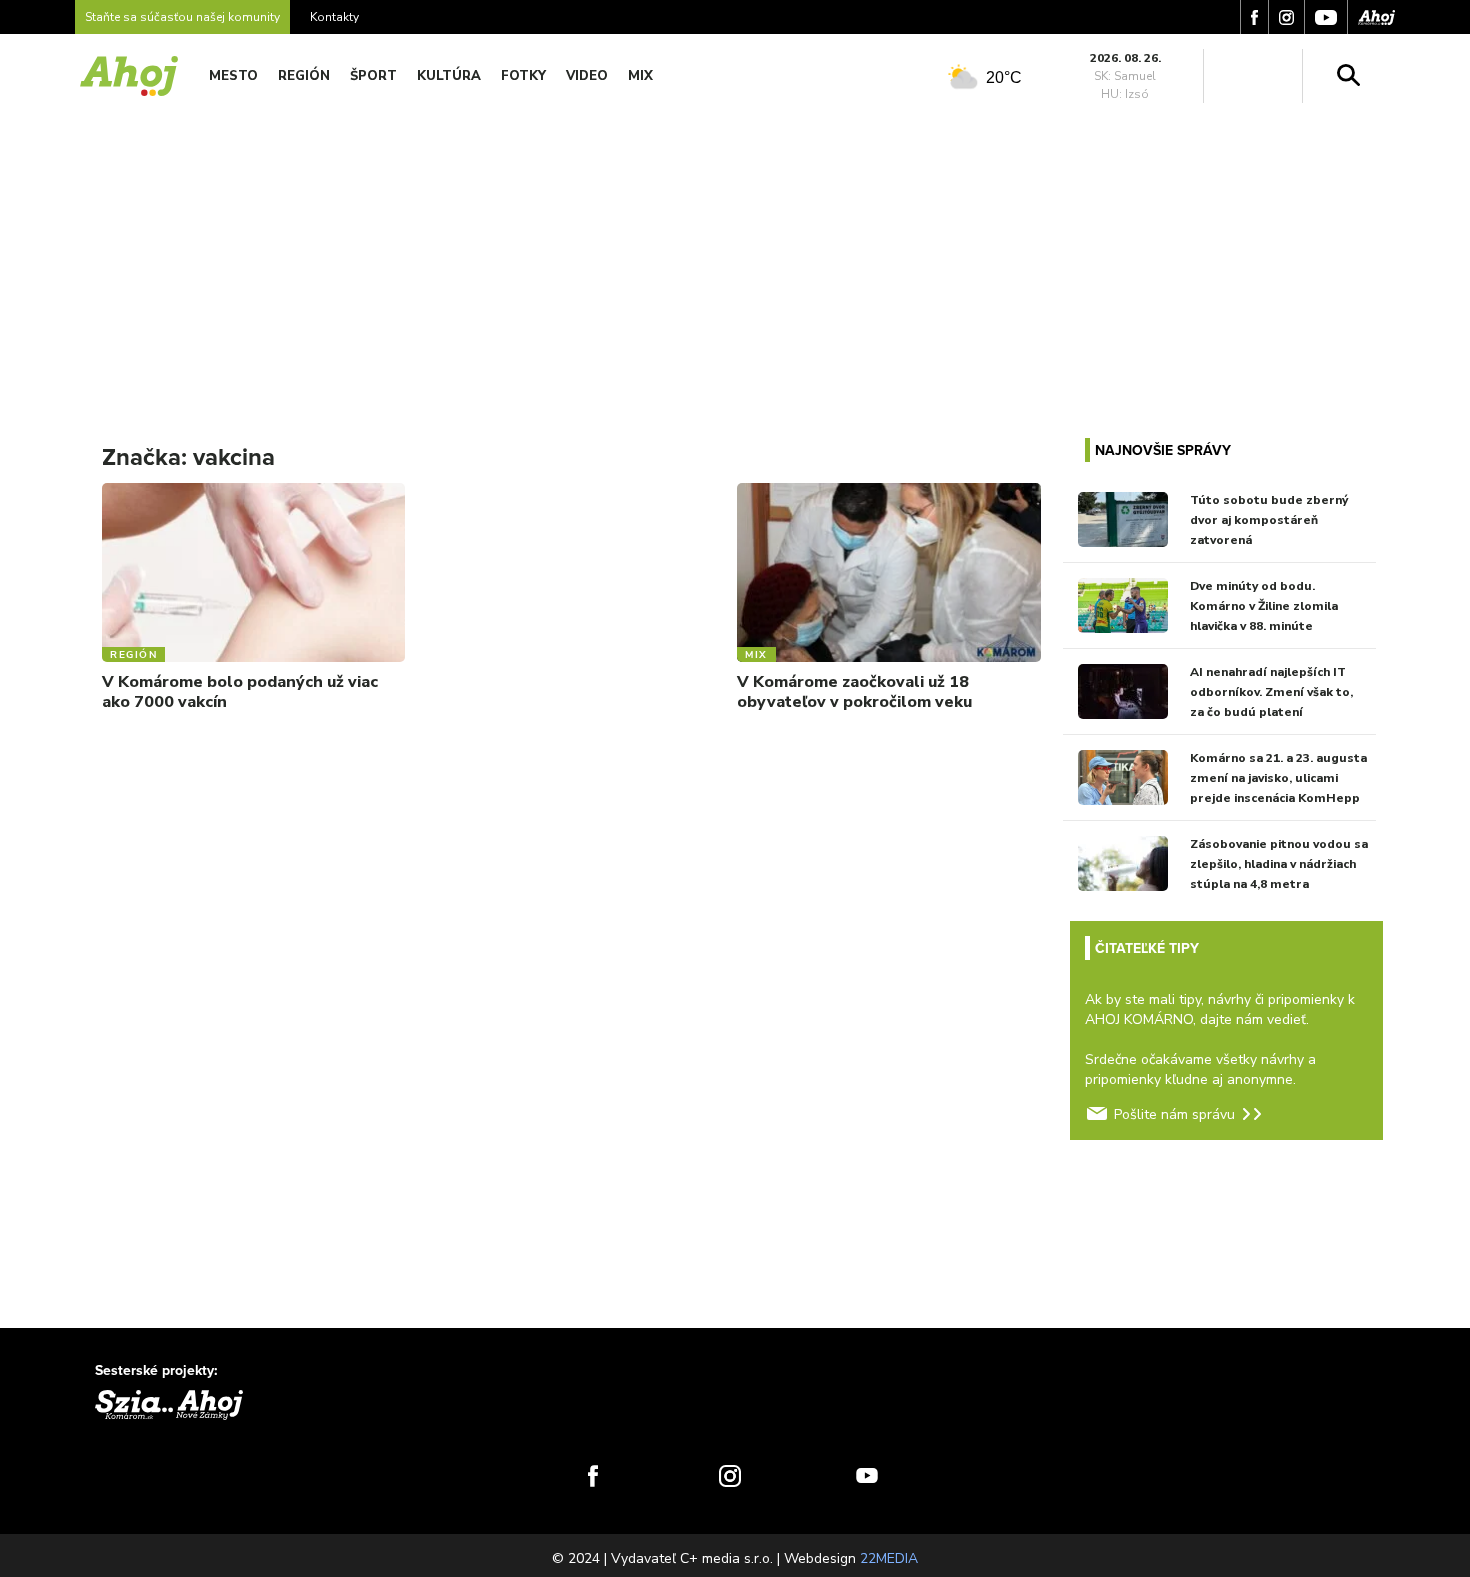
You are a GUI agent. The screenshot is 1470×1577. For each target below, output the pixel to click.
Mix (640, 76)
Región (304, 76)
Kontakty (334, 17)
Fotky (523, 76)
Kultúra (449, 76)
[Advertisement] (735, 258)
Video (587, 76)
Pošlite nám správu (1174, 1114)
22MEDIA (889, 1558)
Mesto (233, 76)
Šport (373, 76)
